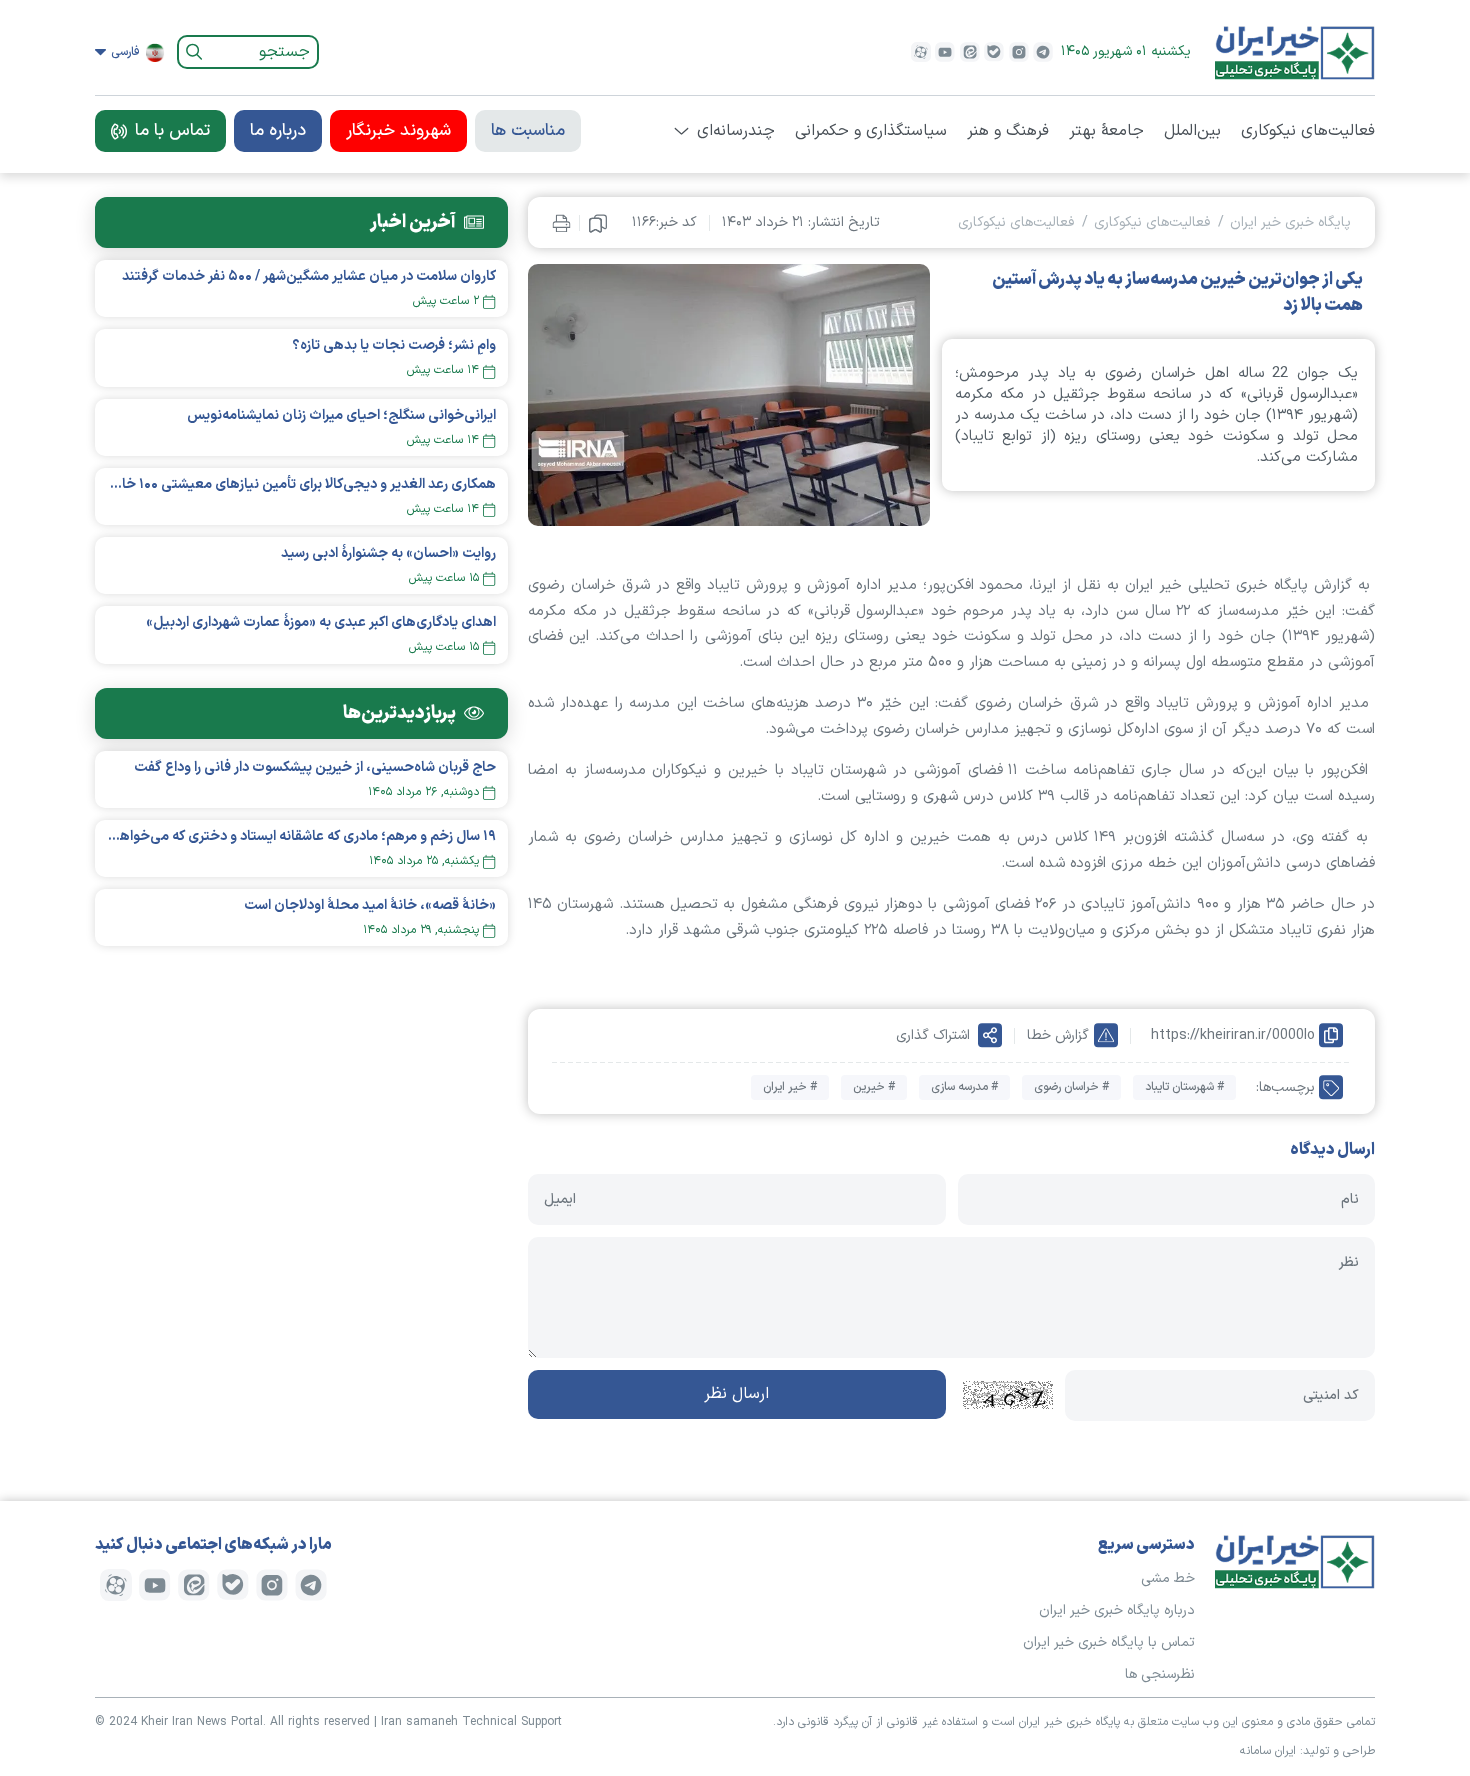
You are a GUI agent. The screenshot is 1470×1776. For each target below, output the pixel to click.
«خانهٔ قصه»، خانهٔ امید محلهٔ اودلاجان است (370, 905)
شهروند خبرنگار (398, 131)
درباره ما (278, 131)
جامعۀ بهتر (1106, 131)
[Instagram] (1019, 52)
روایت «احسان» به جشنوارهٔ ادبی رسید (388, 553)
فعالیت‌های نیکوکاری (1308, 131)
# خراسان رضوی (1071, 1087)
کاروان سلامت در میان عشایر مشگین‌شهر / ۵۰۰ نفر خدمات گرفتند (309, 276)
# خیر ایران (790, 1087)
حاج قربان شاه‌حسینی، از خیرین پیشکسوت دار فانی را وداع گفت (315, 767)
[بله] (994, 52)
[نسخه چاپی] (561, 222)
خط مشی (1168, 1578)
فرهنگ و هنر (1008, 131)
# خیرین (874, 1087)
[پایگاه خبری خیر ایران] (1295, 52)
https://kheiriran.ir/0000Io (1233, 1035)
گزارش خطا (1058, 1035)
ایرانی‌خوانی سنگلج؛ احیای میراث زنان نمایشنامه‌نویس (341, 415)
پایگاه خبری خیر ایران (1290, 222)
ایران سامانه (1268, 1751)
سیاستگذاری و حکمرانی (871, 131)
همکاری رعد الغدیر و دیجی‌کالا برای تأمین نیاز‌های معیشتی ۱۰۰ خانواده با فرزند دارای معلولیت (301, 484)
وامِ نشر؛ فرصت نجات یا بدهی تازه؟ (394, 345)
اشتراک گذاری (933, 1035)
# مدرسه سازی (964, 1087)
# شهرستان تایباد (1184, 1087)
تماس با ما (172, 131)
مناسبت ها (528, 131)
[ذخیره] (598, 223)
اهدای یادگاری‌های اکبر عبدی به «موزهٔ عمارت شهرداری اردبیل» (321, 622)
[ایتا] (970, 52)
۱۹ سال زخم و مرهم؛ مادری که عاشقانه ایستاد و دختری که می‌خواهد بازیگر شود (301, 836)
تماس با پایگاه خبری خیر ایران (1109, 1642)
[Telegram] (1043, 52)
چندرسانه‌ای (736, 131)
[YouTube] (945, 52)
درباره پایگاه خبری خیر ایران (1117, 1610)
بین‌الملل (1192, 131)
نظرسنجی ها (1160, 1674)
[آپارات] (921, 52)
